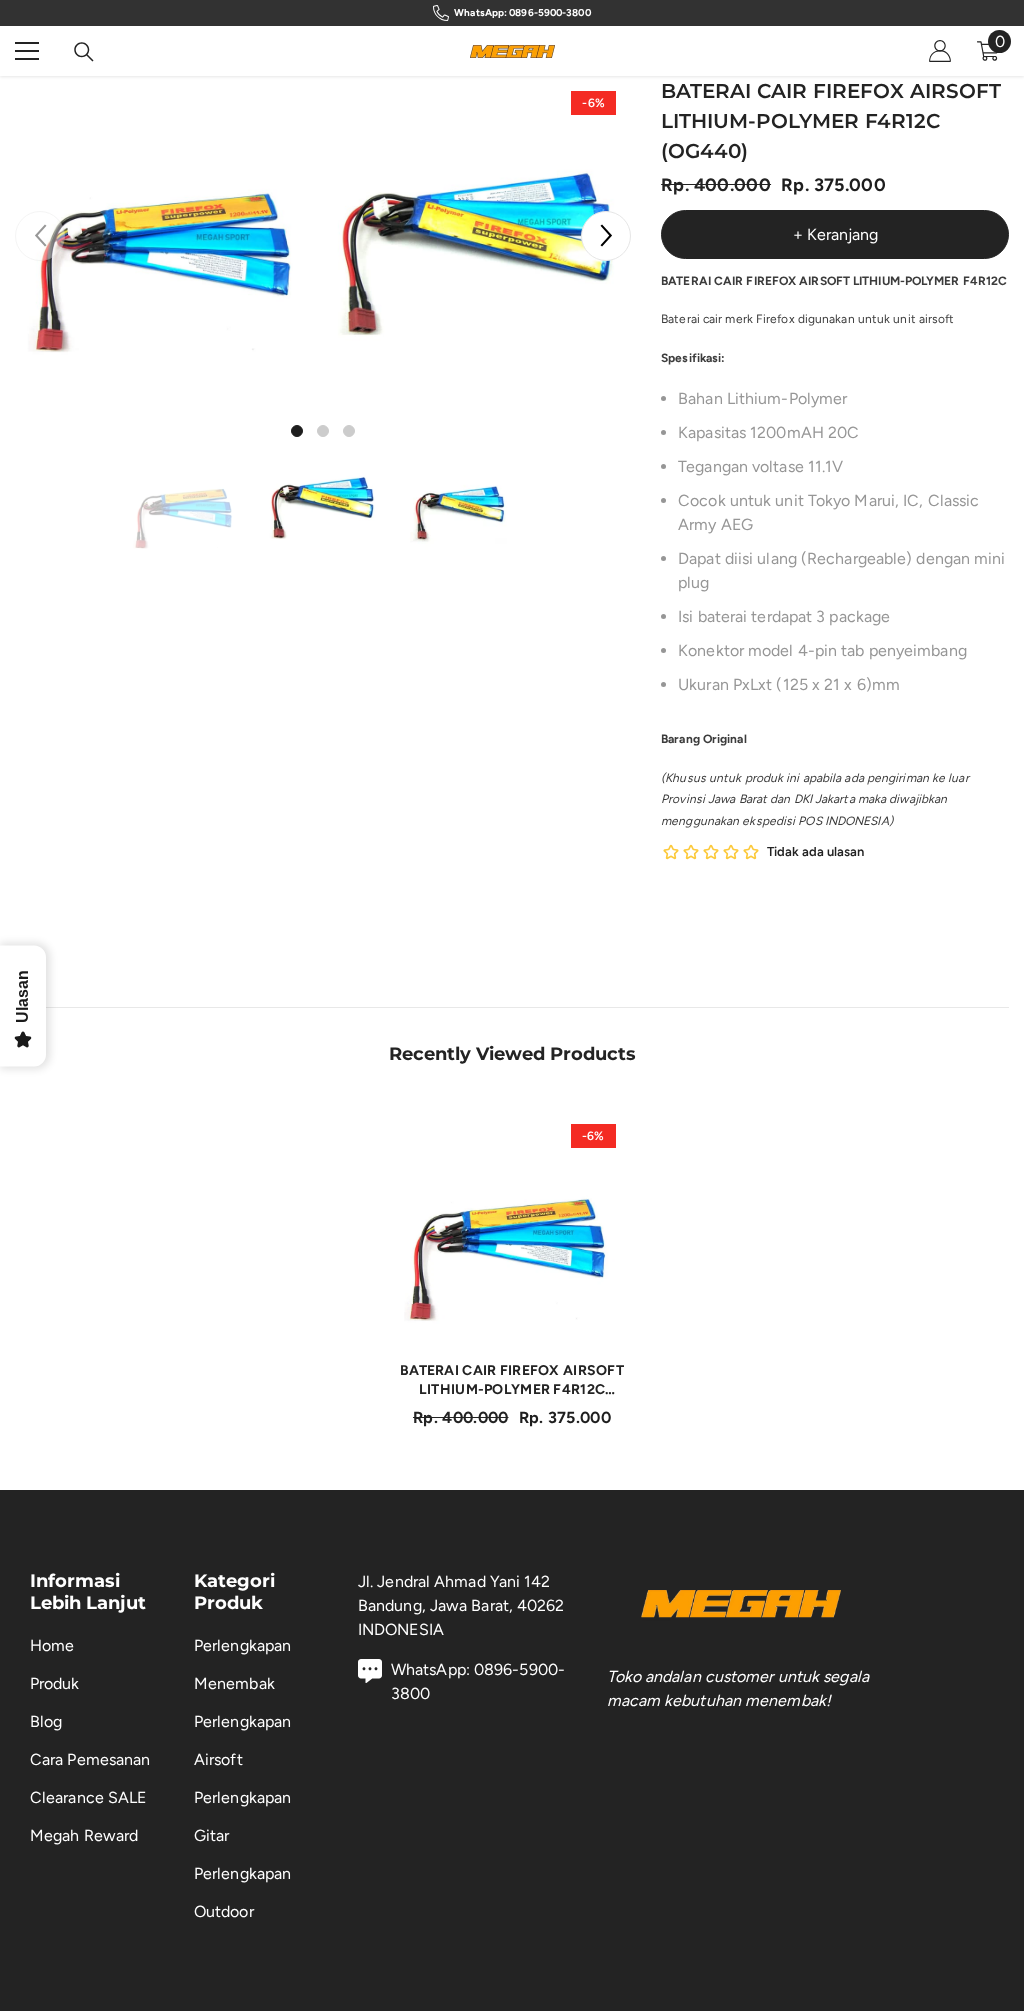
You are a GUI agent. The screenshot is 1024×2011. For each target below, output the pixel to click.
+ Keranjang (835, 234)
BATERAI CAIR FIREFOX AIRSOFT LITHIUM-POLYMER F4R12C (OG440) (512, 1380)
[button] (606, 236)
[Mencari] (84, 52)
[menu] (27, 51)
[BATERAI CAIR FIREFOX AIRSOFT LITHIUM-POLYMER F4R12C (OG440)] (512, 1227)
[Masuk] (940, 51)
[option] (169, 230)
